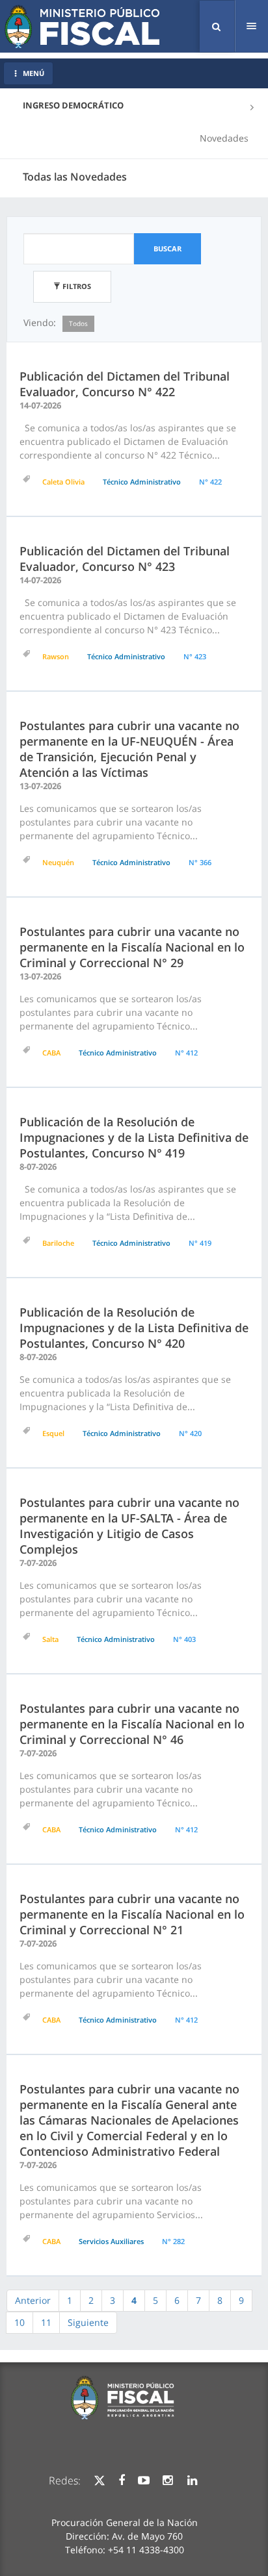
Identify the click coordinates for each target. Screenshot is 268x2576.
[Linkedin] (192, 2481)
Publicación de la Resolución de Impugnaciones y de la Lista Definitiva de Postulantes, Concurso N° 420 (134, 1328)
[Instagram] (167, 2481)
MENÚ (33, 73)
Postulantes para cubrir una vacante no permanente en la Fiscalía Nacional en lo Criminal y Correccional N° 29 (132, 947)
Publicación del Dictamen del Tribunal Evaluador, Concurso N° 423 (125, 559)
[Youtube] (144, 2481)
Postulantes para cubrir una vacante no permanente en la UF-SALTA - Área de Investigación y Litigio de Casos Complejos (129, 1526)
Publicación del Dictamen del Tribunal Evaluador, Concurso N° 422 (125, 384)
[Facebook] (122, 2481)
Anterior (33, 2300)
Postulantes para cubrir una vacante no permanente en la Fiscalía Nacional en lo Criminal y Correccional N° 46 (132, 1724)
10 (20, 2322)
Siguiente (88, 2322)
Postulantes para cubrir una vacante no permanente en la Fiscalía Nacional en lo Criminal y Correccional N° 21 (132, 1914)
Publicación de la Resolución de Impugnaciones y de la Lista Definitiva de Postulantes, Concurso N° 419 (134, 1137)
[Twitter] (100, 2481)
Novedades (224, 138)
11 (46, 2322)
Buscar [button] (167, 248)
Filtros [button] (76, 286)
